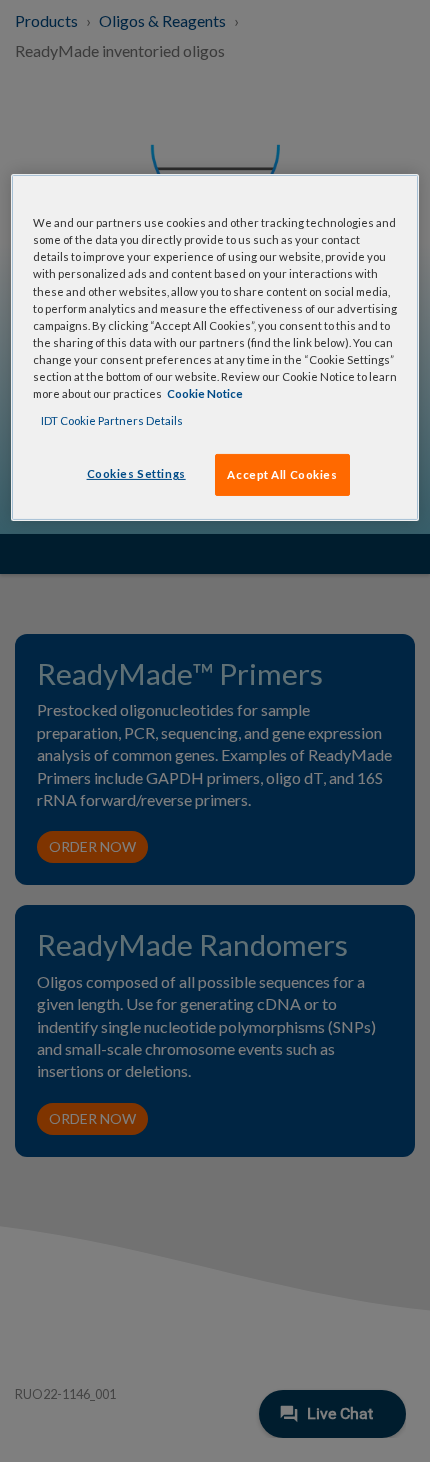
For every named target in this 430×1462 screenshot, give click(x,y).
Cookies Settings (136, 473)
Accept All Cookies (282, 474)
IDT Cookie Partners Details (112, 420)
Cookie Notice (205, 393)
